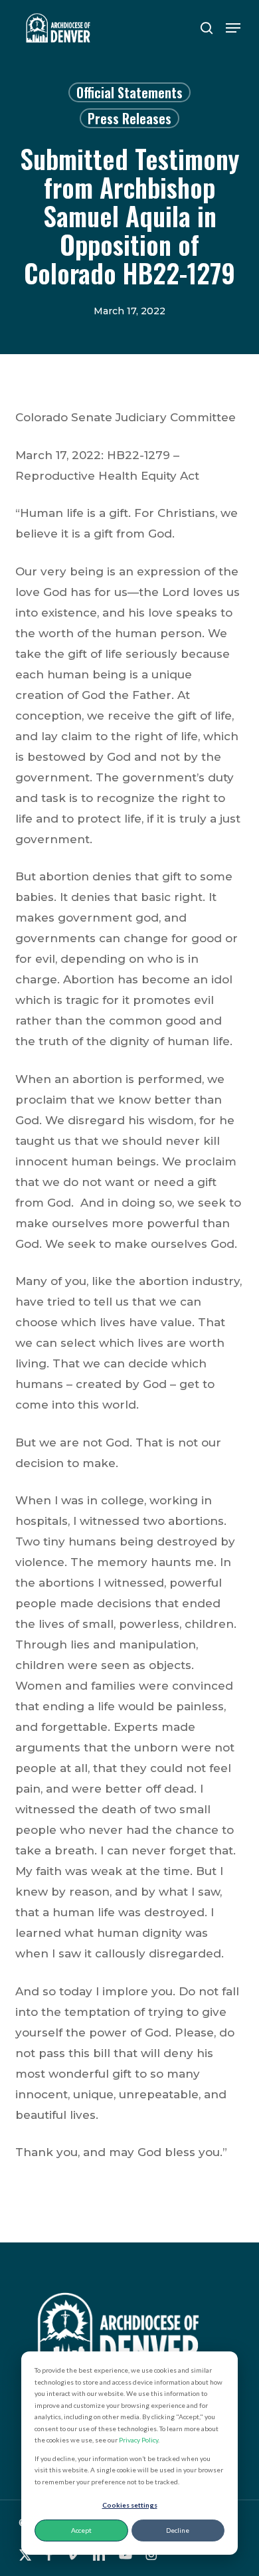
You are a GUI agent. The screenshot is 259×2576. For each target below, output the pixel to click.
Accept (81, 2530)
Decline (178, 2530)
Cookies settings (130, 2505)
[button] (233, 28)
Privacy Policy (138, 2440)
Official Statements (129, 92)
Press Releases (129, 118)
